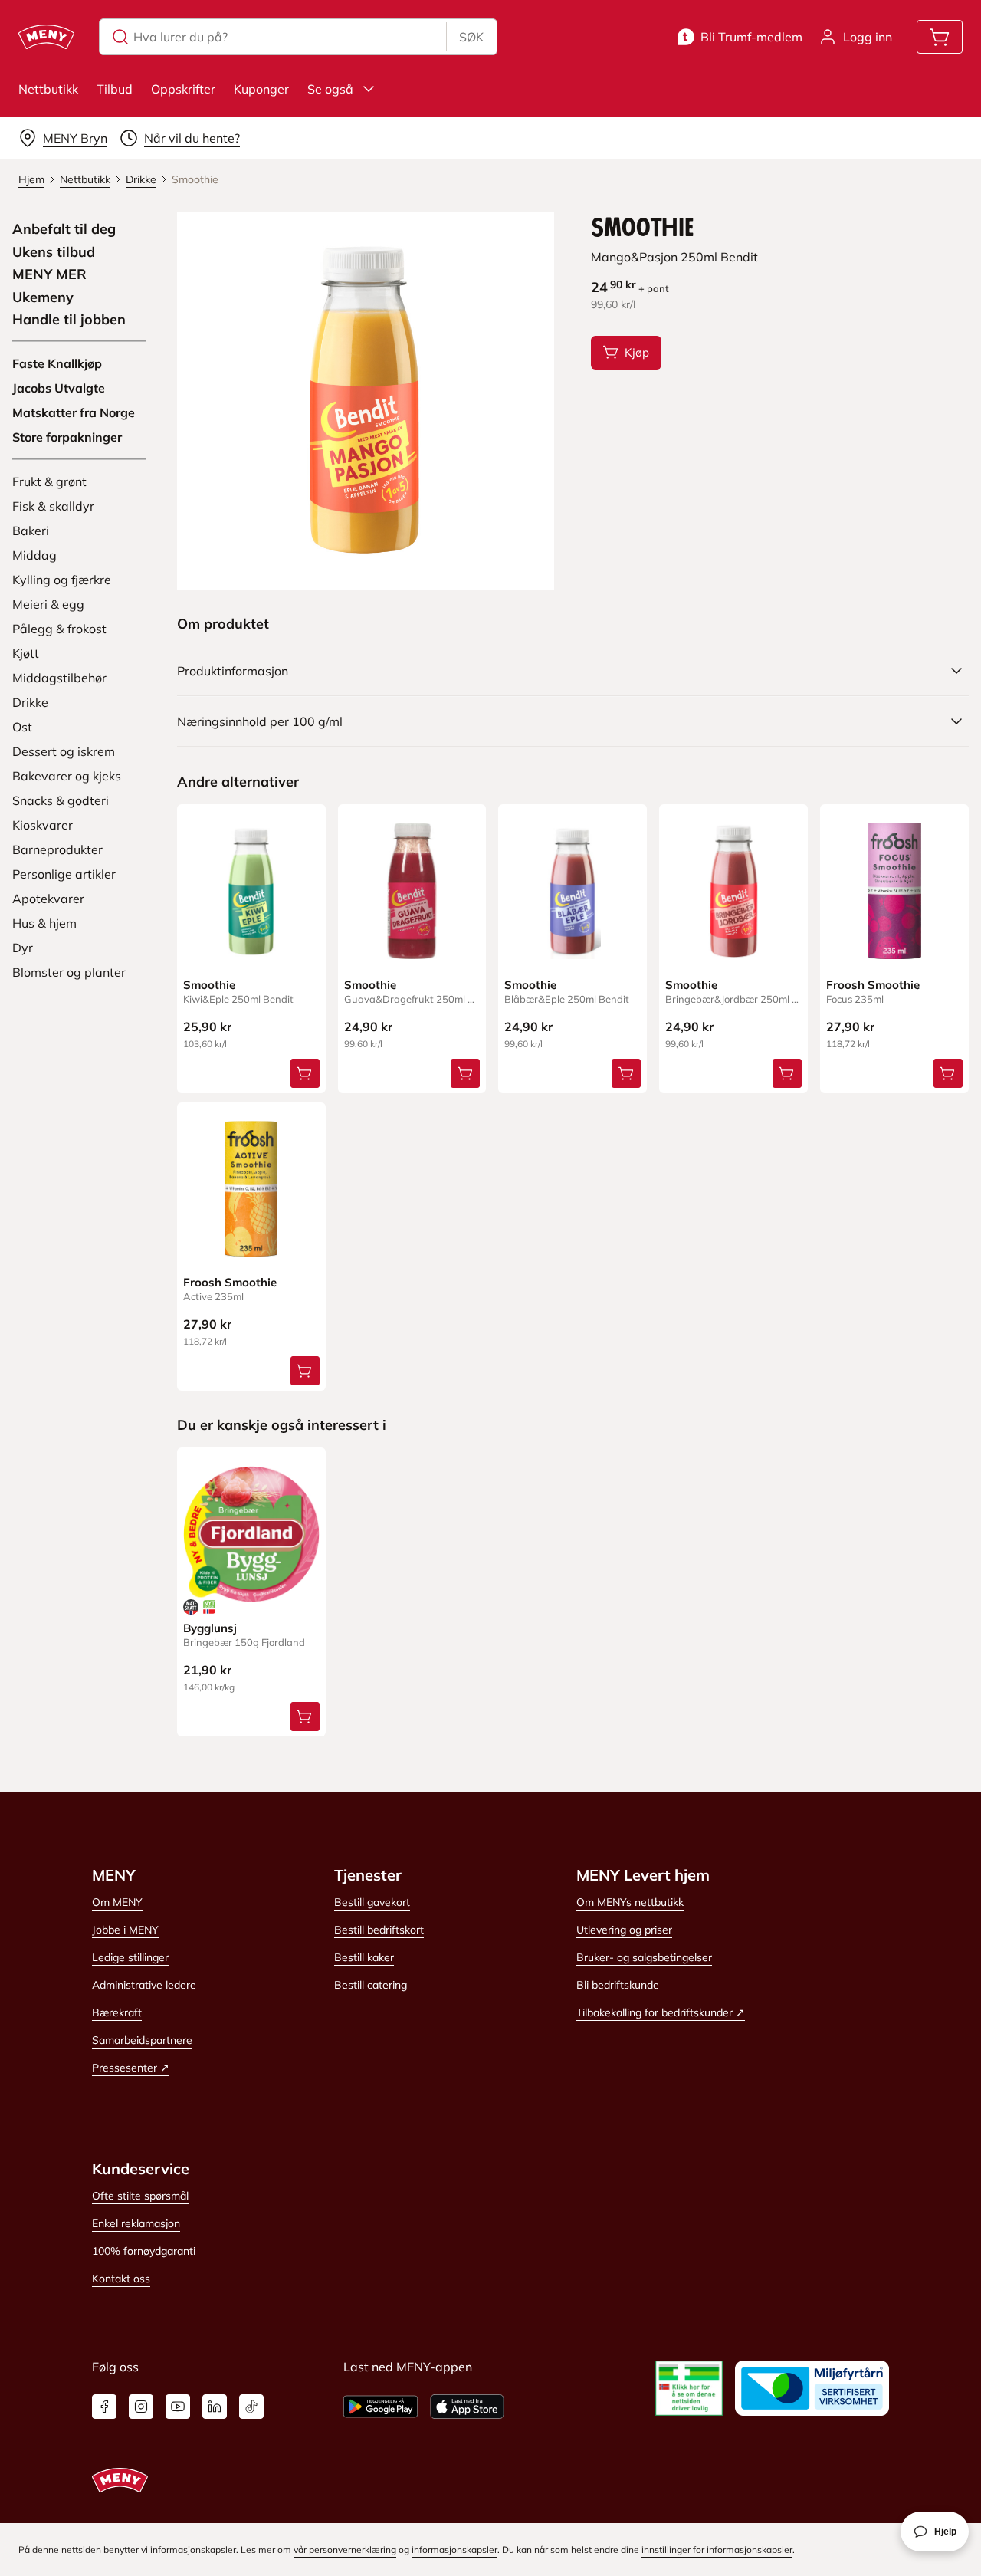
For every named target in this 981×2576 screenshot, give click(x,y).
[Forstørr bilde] (366, 401)
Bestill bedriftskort (379, 1930)
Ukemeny (43, 297)
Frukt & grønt (49, 481)
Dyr (23, 948)
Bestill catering (371, 1985)
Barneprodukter (57, 849)
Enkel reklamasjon (136, 2223)
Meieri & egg (48, 604)
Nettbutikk (48, 89)
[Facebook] (104, 2407)
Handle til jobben (69, 320)
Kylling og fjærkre (62, 580)
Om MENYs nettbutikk (630, 1902)
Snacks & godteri (61, 800)
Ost (22, 727)
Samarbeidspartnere (142, 2040)
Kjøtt (26, 653)
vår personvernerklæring (345, 2550)
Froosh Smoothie (873, 985)
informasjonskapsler (454, 2550)
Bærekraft (117, 2013)
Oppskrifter (183, 89)
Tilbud (115, 89)
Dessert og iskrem (64, 751)
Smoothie (209, 985)
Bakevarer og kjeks (67, 776)
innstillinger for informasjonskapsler (717, 2550)
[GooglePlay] (381, 2407)
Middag (34, 555)
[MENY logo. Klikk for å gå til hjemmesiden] (46, 37)
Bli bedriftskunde (618, 1985)
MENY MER (49, 274)
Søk (471, 37)
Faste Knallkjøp (57, 363)
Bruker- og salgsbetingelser (644, 1957)
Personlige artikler (64, 874)
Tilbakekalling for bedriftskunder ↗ (661, 2013)
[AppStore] (467, 2407)
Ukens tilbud (54, 252)
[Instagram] (141, 2407)
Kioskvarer (43, 825)
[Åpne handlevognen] (940, 37)
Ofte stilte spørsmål (140, 2196)
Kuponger (261, 89)
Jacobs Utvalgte (59, 388)
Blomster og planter (69, 972)
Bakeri (31, 531)
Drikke (30, 702)
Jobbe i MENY (125, 1930)
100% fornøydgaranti (144, 2251)
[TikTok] (251, 2407)
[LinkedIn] (215, 2407)
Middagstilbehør (59, 678)
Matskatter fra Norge (74, 412)
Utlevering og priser (624, 1930)
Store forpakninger (67, 437)
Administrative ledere (144, 1985)
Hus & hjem (44, 923)
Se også (330, 89)
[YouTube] (178, 2407)
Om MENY (117, 1902)
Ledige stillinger (130, 1957)
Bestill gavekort (372, 1902)
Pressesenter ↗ (131, 2068)
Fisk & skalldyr (53, 506)
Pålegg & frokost (59, 629)
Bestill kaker (364, 1957)
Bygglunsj (210, 1628)
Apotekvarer (48, 899)
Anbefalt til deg (64, 229)
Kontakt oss (121, 2279)
